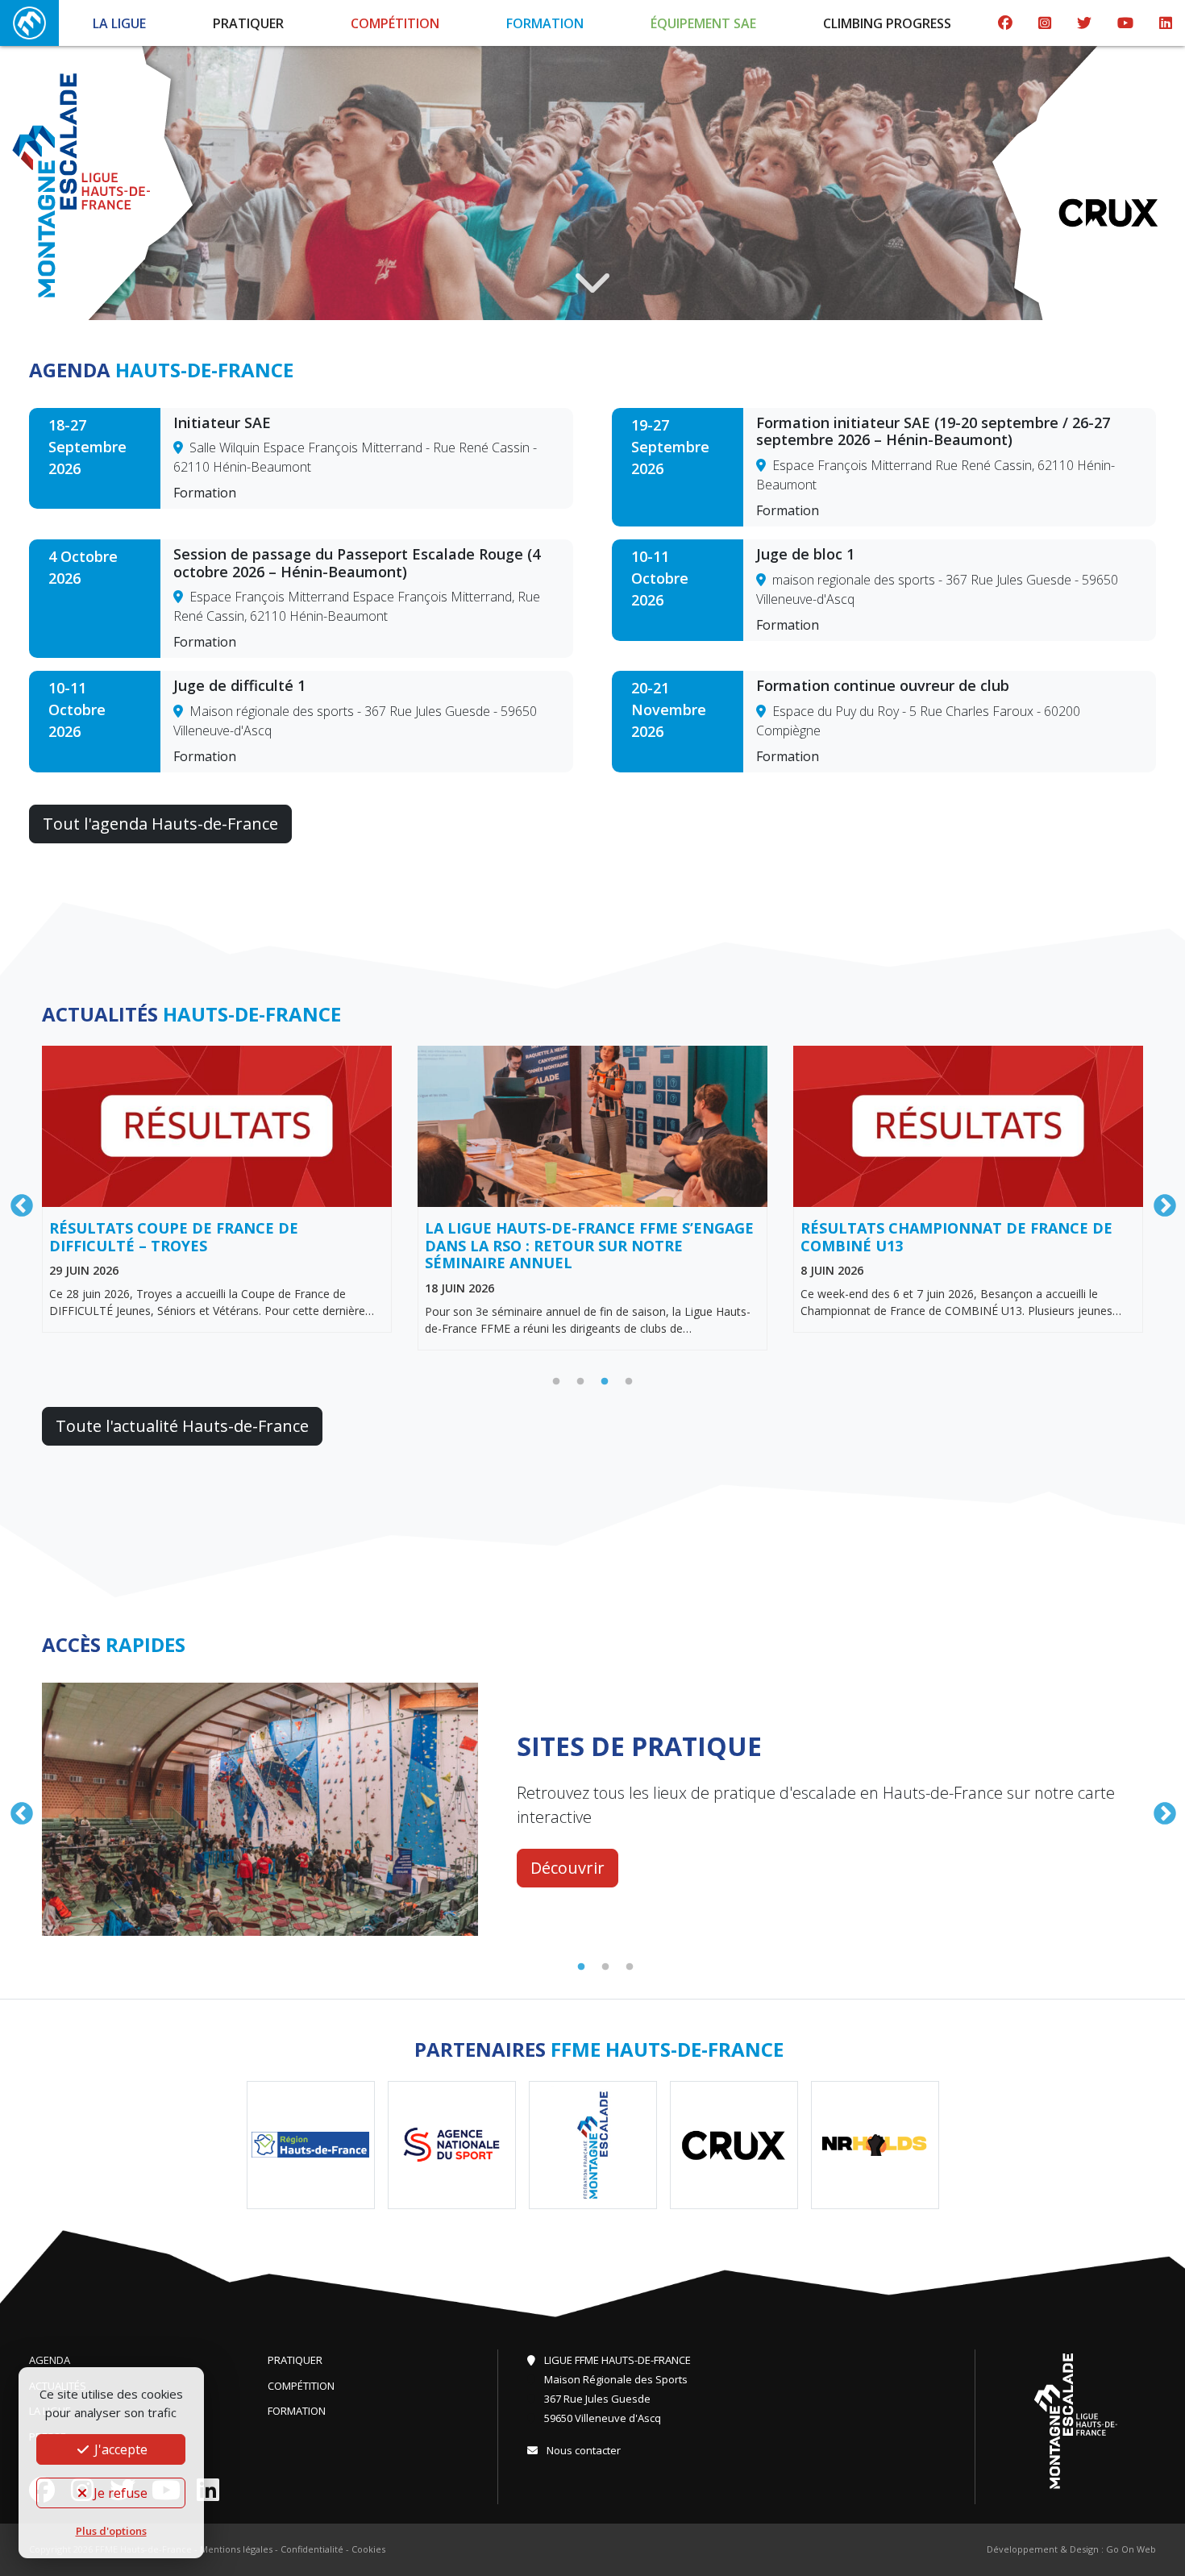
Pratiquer (248, 23)
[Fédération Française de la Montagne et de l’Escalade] (593, 2145)
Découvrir (568, 1856)
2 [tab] (580, 1382)
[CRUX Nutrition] (734, 2145)
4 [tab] (629, 1382)
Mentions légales (236, 2549)
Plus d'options (111, 2531)
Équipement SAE (703, 23)
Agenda (50, 2360)
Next (1160, 1201)
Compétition (395, 23)
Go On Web (1131, 2549)
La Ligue (119, 23)
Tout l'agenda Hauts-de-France (160, 824)
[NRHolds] (1112, 212)
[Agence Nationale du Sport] (452, 2145)
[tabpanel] (217, 1189)
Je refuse (119, 2493)
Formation (545, 23)
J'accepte (119, 2449)
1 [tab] (556, 1382)
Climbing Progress (887, 23)
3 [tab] (605, 1382)
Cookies (368, 2549)
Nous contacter (582, 2450)
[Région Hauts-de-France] (311, 2145)
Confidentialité (312, 2549)
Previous (17, 1201)
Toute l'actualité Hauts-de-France (182, 1426)
